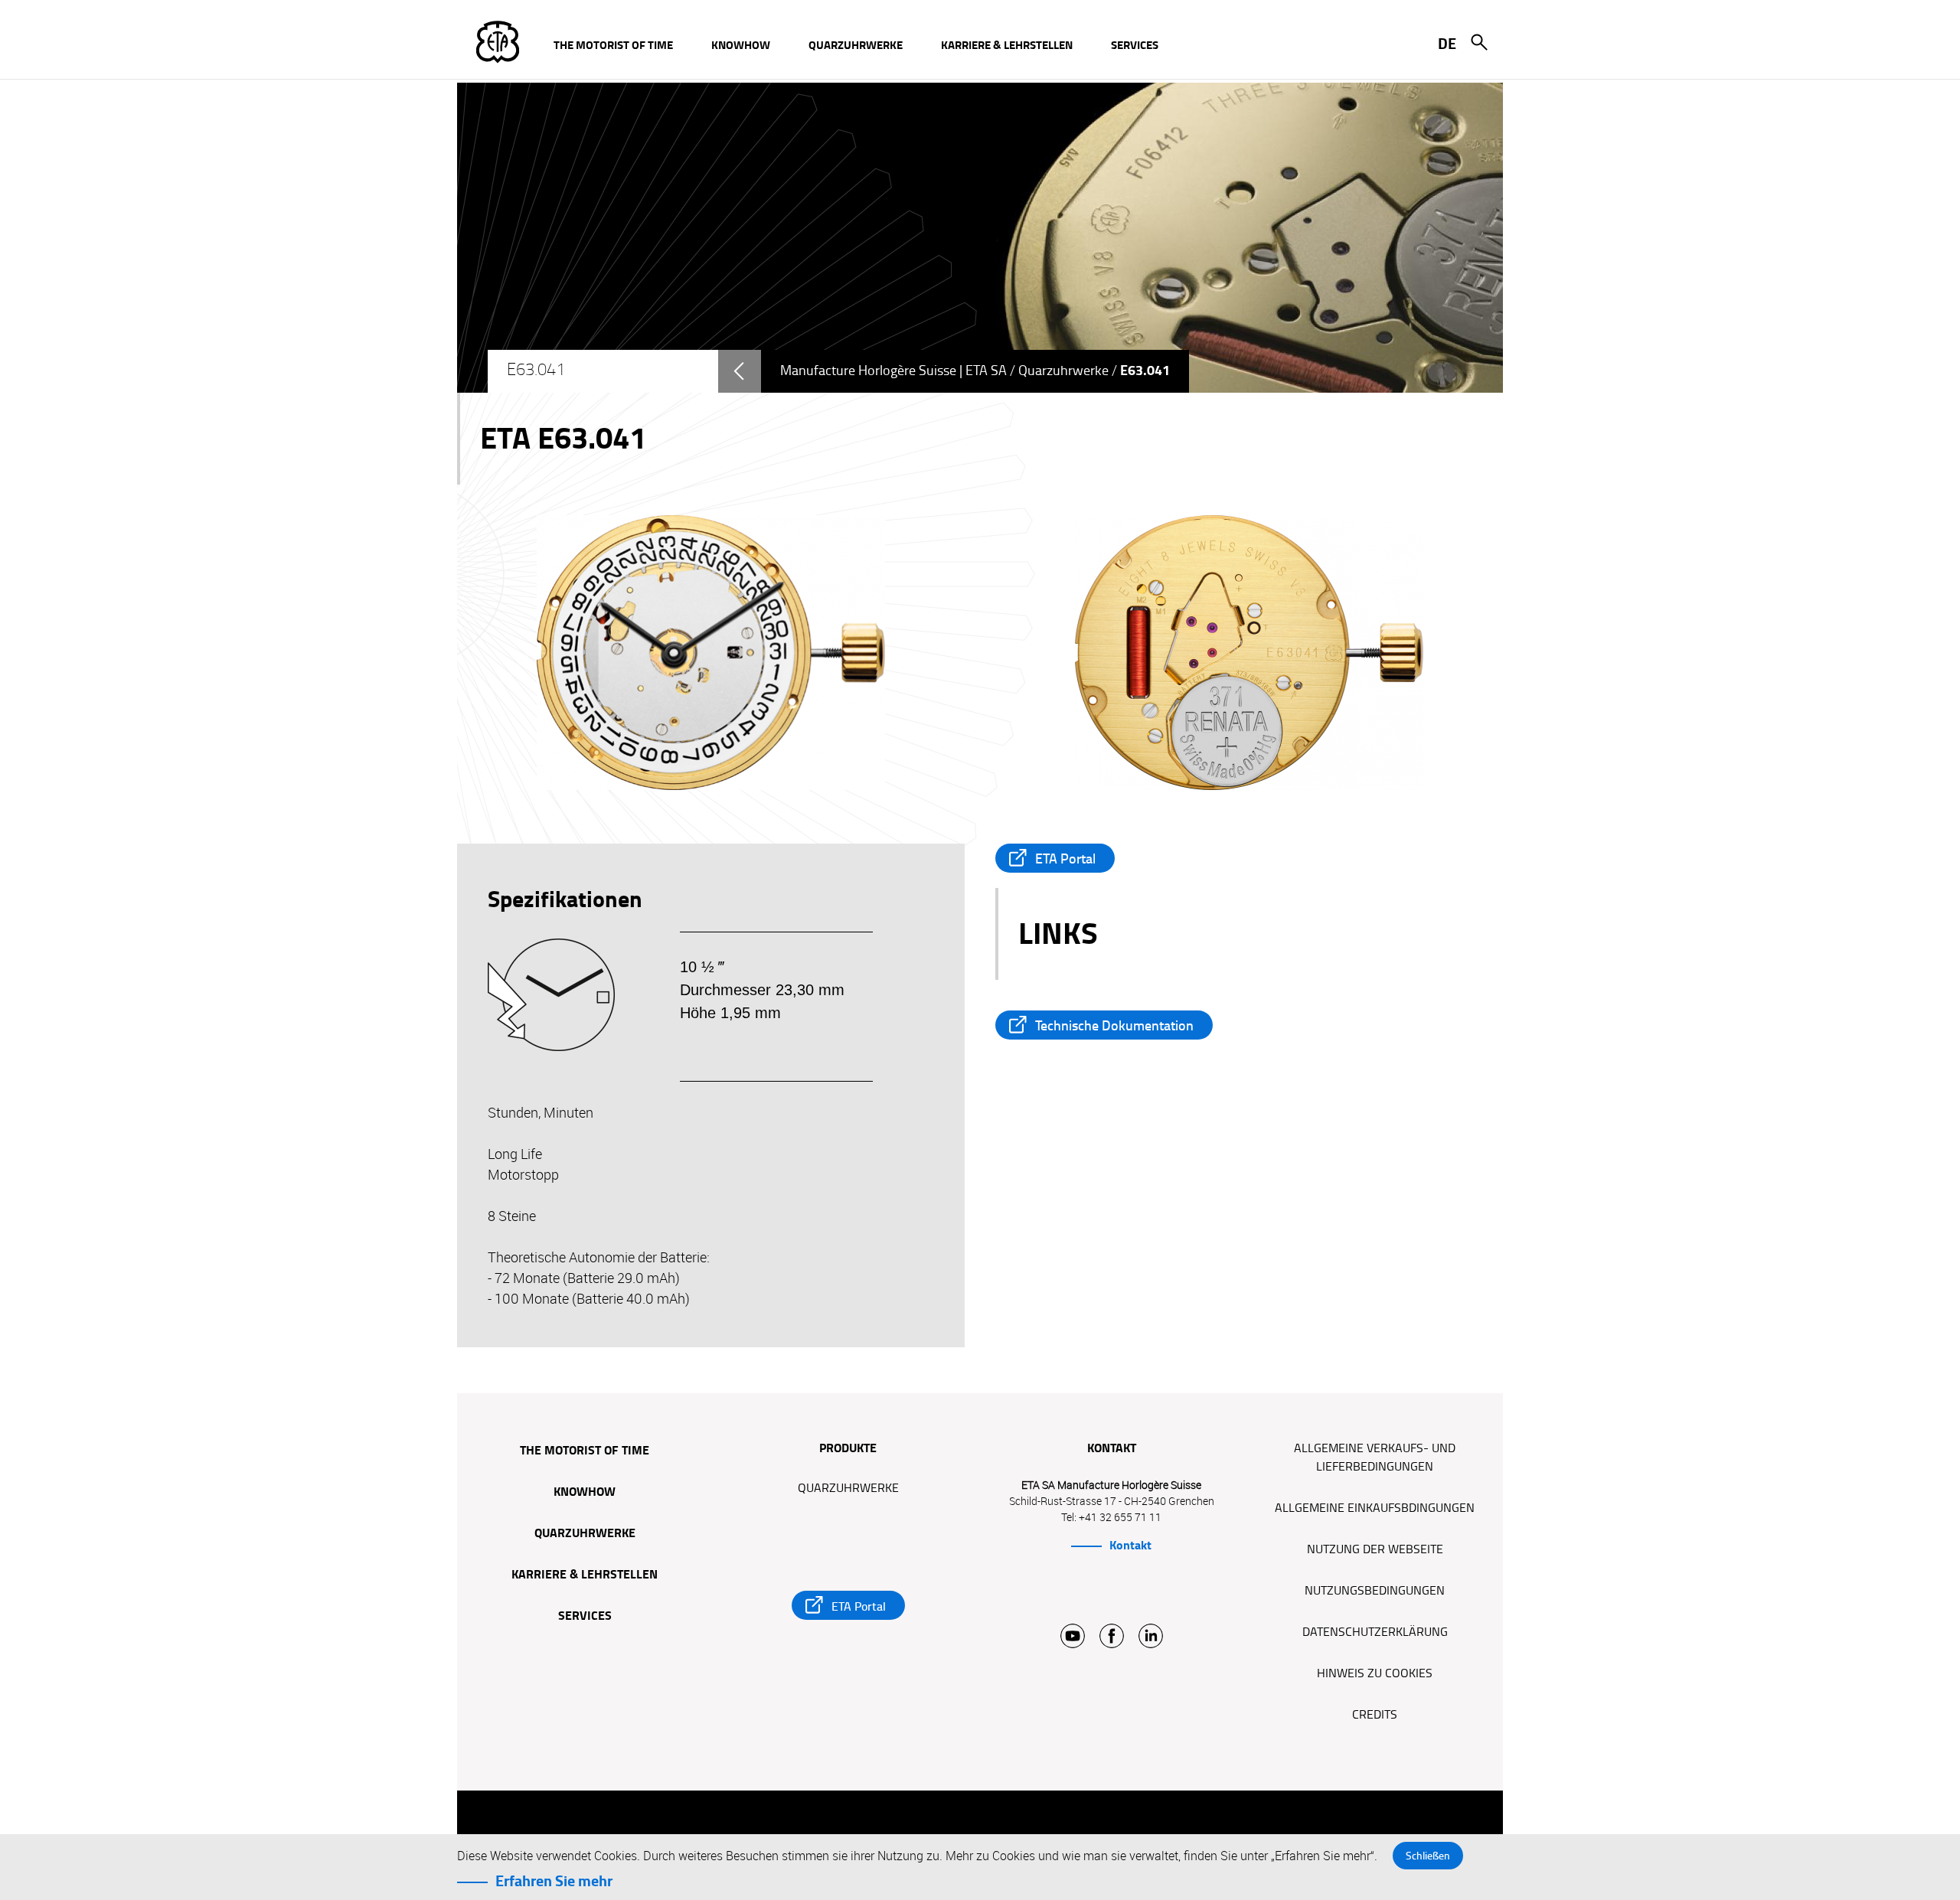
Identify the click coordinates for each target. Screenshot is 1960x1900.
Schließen (1428, 1856)
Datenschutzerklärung (1375, 1632)
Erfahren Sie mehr (554, 1881)
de (1447, 44)
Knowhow (585, 1493)
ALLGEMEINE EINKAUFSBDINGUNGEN (1375, 1508)
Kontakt (1130, 1546)
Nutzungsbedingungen (1375, 1591)
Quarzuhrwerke (1063, 371)
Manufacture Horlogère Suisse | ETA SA (893, 371)
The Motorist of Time (585, 1451)
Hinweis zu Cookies (1375, 1673)
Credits (1375, 1715)
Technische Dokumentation (1114, 1025)
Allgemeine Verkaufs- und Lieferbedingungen (1375, 1458)
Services (585, 1617)
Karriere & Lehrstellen (585, 1575)
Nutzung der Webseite (1375, 1549)
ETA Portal (1065, 859)
